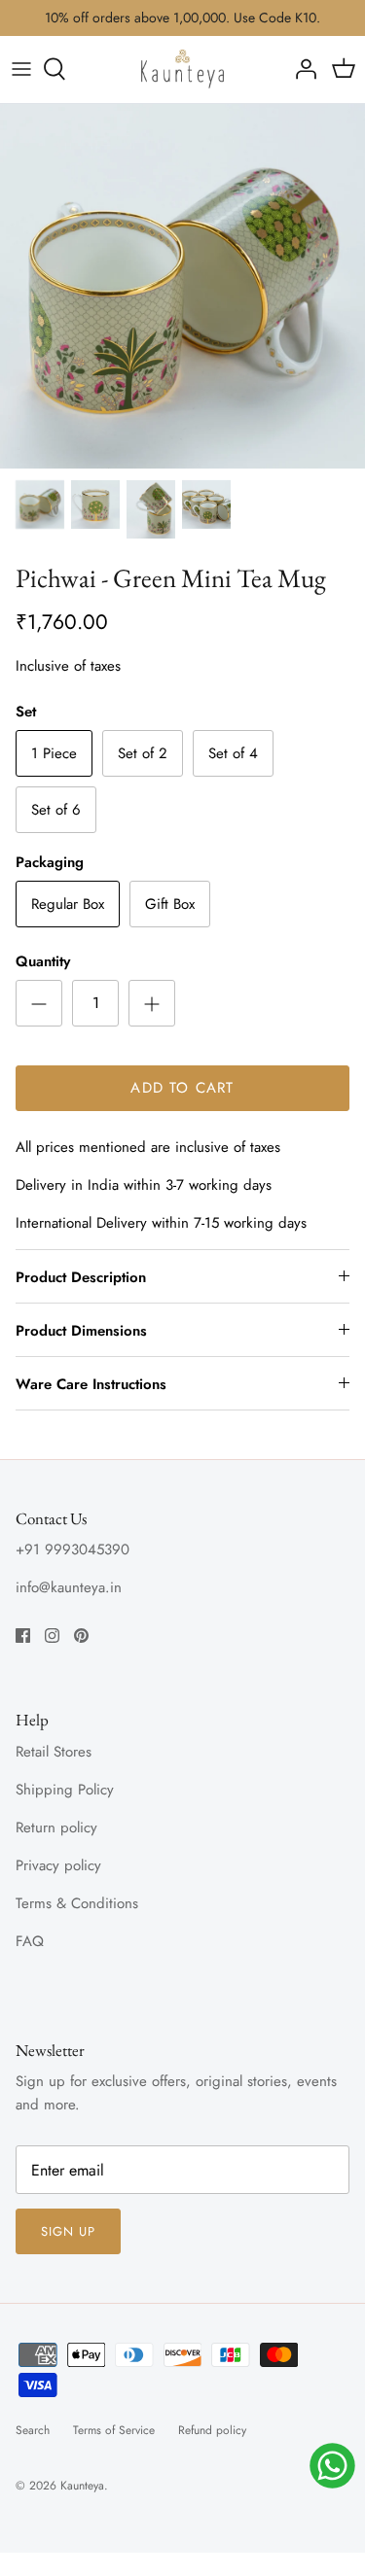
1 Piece (54, 753)
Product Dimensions (81, 1331)
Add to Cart (182, 1088)
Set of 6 (56, 810)
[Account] (301, 69)
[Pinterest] (81, 1636)
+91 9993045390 (73, 1549)
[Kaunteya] (182, 69)
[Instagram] (52, 1636)
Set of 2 (143, 753)
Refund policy (212, 2430)
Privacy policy (58, 1865)
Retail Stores (54, 1752)
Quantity (43, 962)
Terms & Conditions (77, 1903)
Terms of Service (114, 2430)
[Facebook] (23, 1636)
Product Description (81, 1277)
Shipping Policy (65, 1790)
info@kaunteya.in (69, 1587)
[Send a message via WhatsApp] (332, 2466)
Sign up (68, 2231)
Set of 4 (233, 753)
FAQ (30, 1941)
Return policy (56, 1828)
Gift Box (170, 904)
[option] (182, 286)
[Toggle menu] (21, 69)
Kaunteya (82, 2486)
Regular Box (68, 904)
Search (33, 2430)
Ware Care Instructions (91, 1384)
